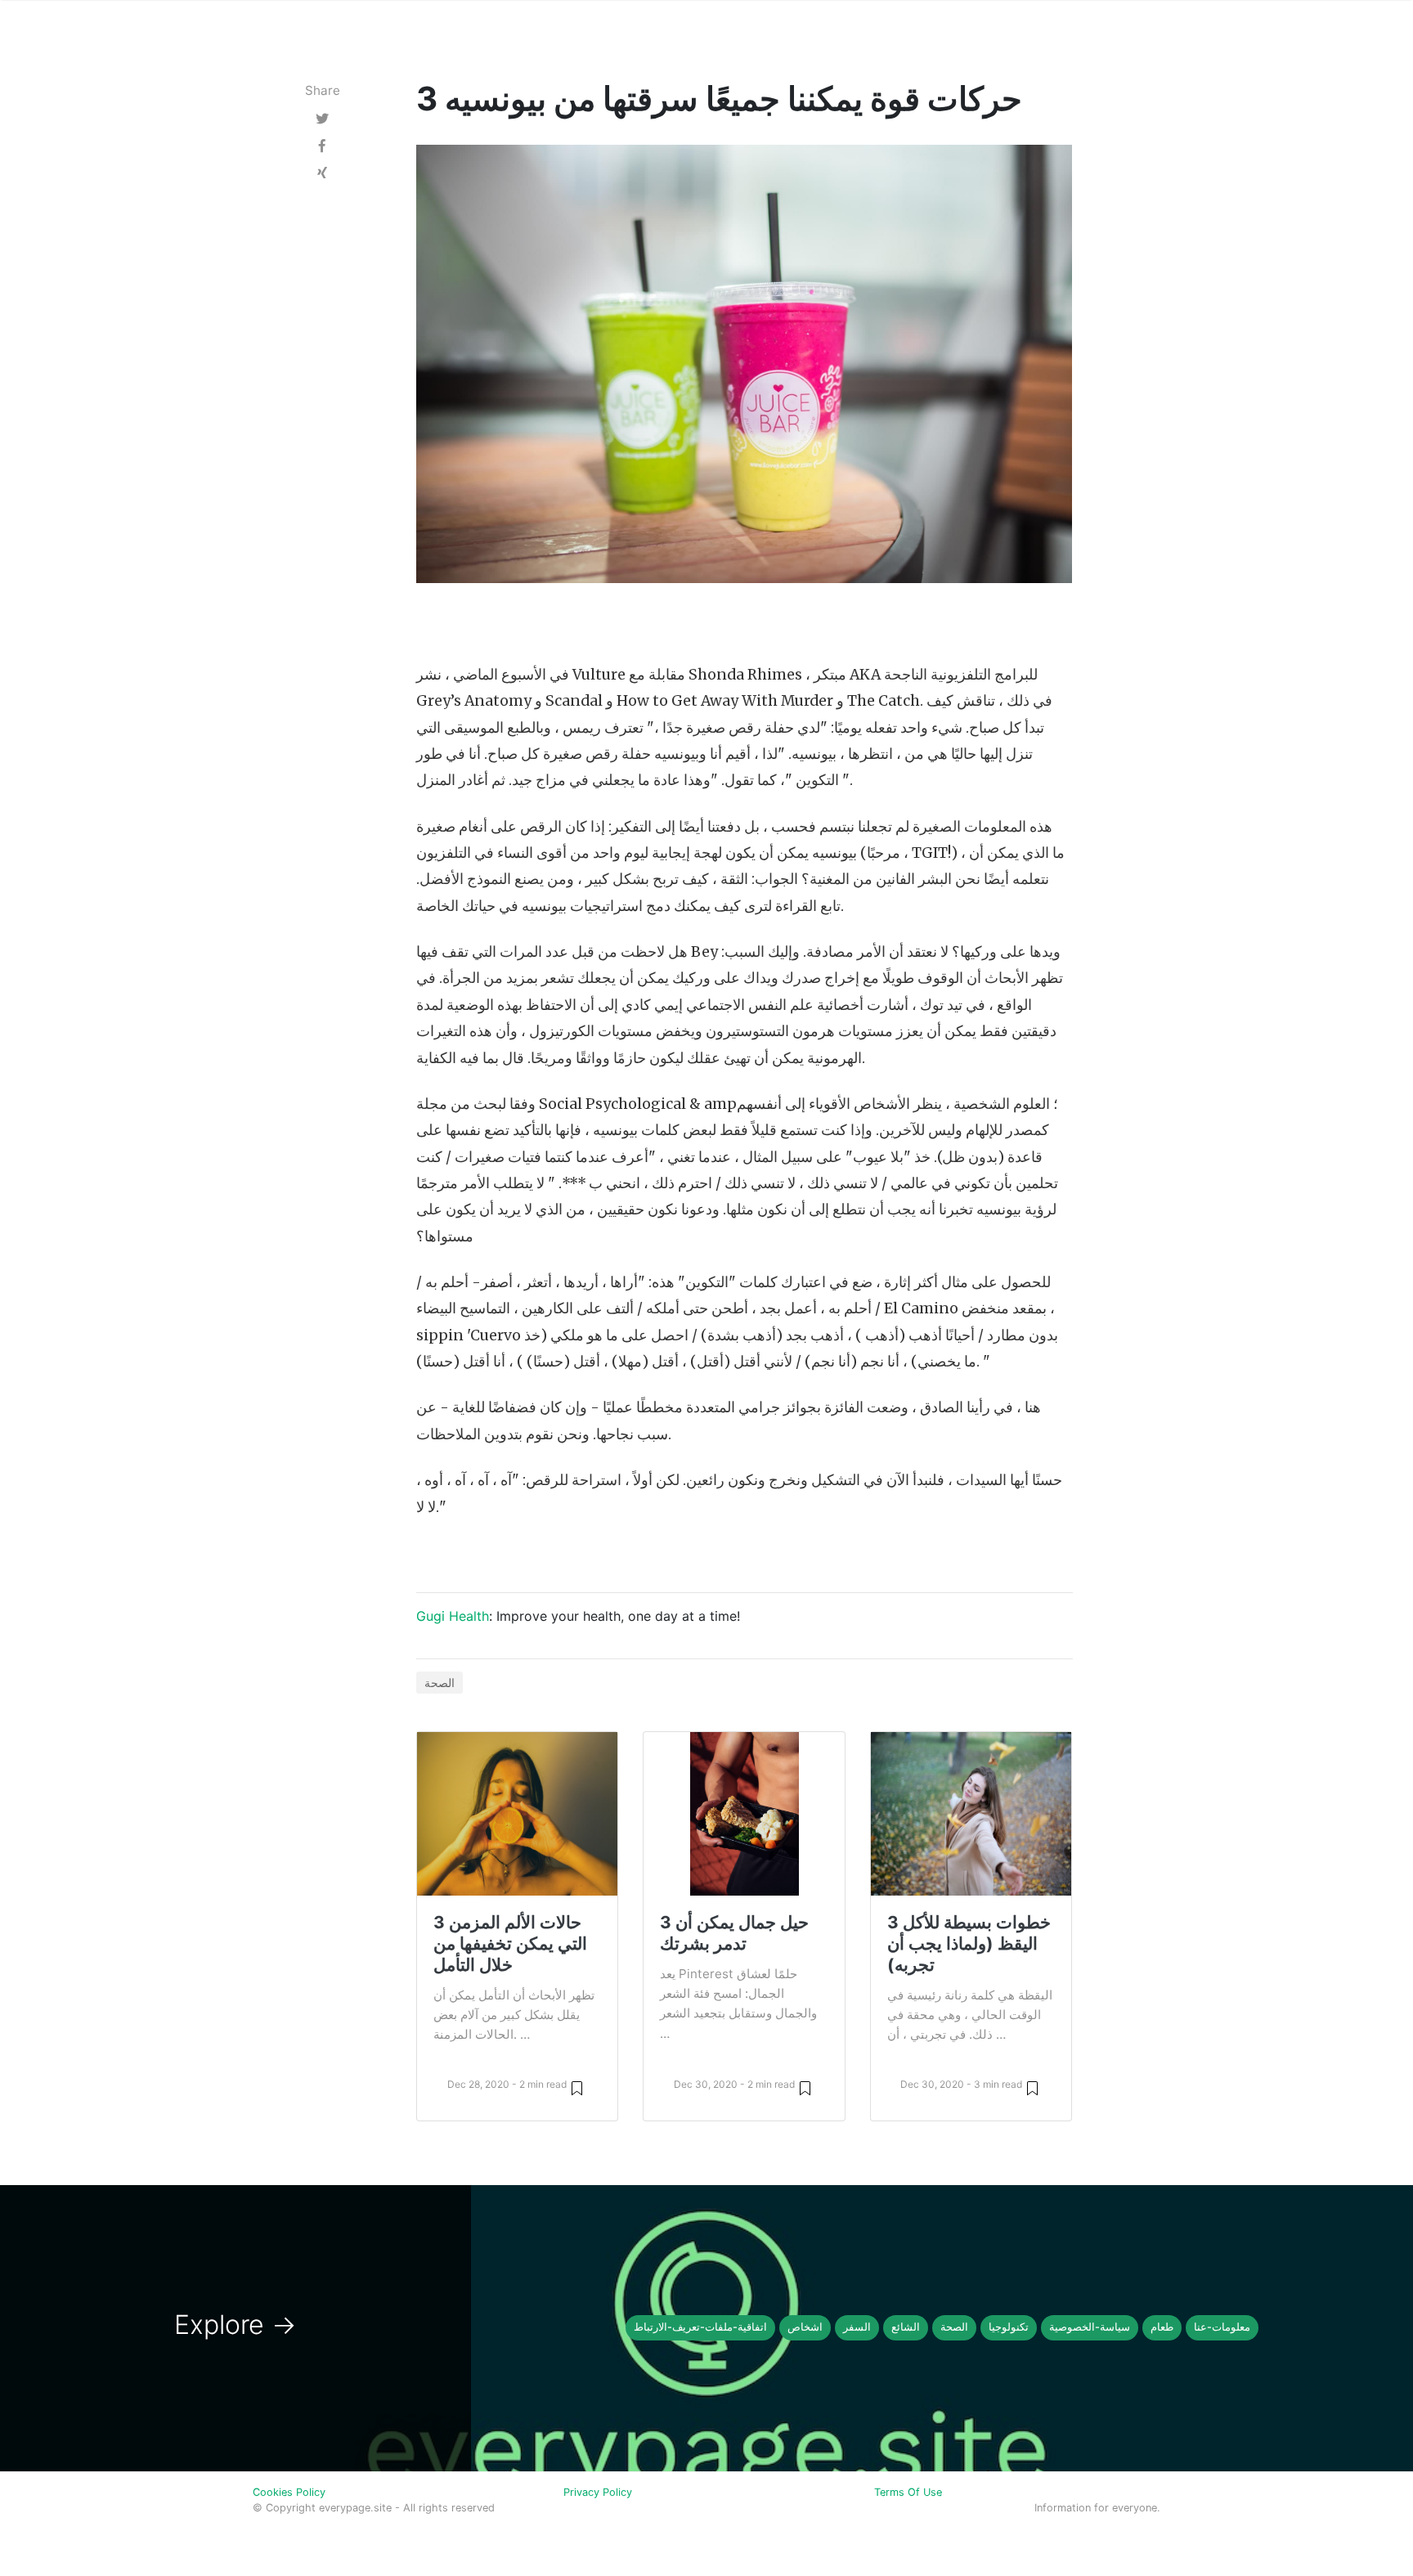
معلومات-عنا (1222, 2327)
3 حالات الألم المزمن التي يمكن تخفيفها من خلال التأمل (510, 1943)
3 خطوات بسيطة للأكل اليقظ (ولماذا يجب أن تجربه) (969, 1943)
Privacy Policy (598, 2492)
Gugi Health (453, 1616)
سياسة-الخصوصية (1090, 2327)
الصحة (440, 1683)
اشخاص (805, 2327)
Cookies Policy (289, 2492)
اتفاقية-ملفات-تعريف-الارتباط (700, 2327)
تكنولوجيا (1009, 2327)
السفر (857, 2327)
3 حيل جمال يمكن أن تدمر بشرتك (734, 1933)
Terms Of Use (908, 2492)
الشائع (906, 2327)
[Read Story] (577, 2087)
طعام (1162, 2327)
